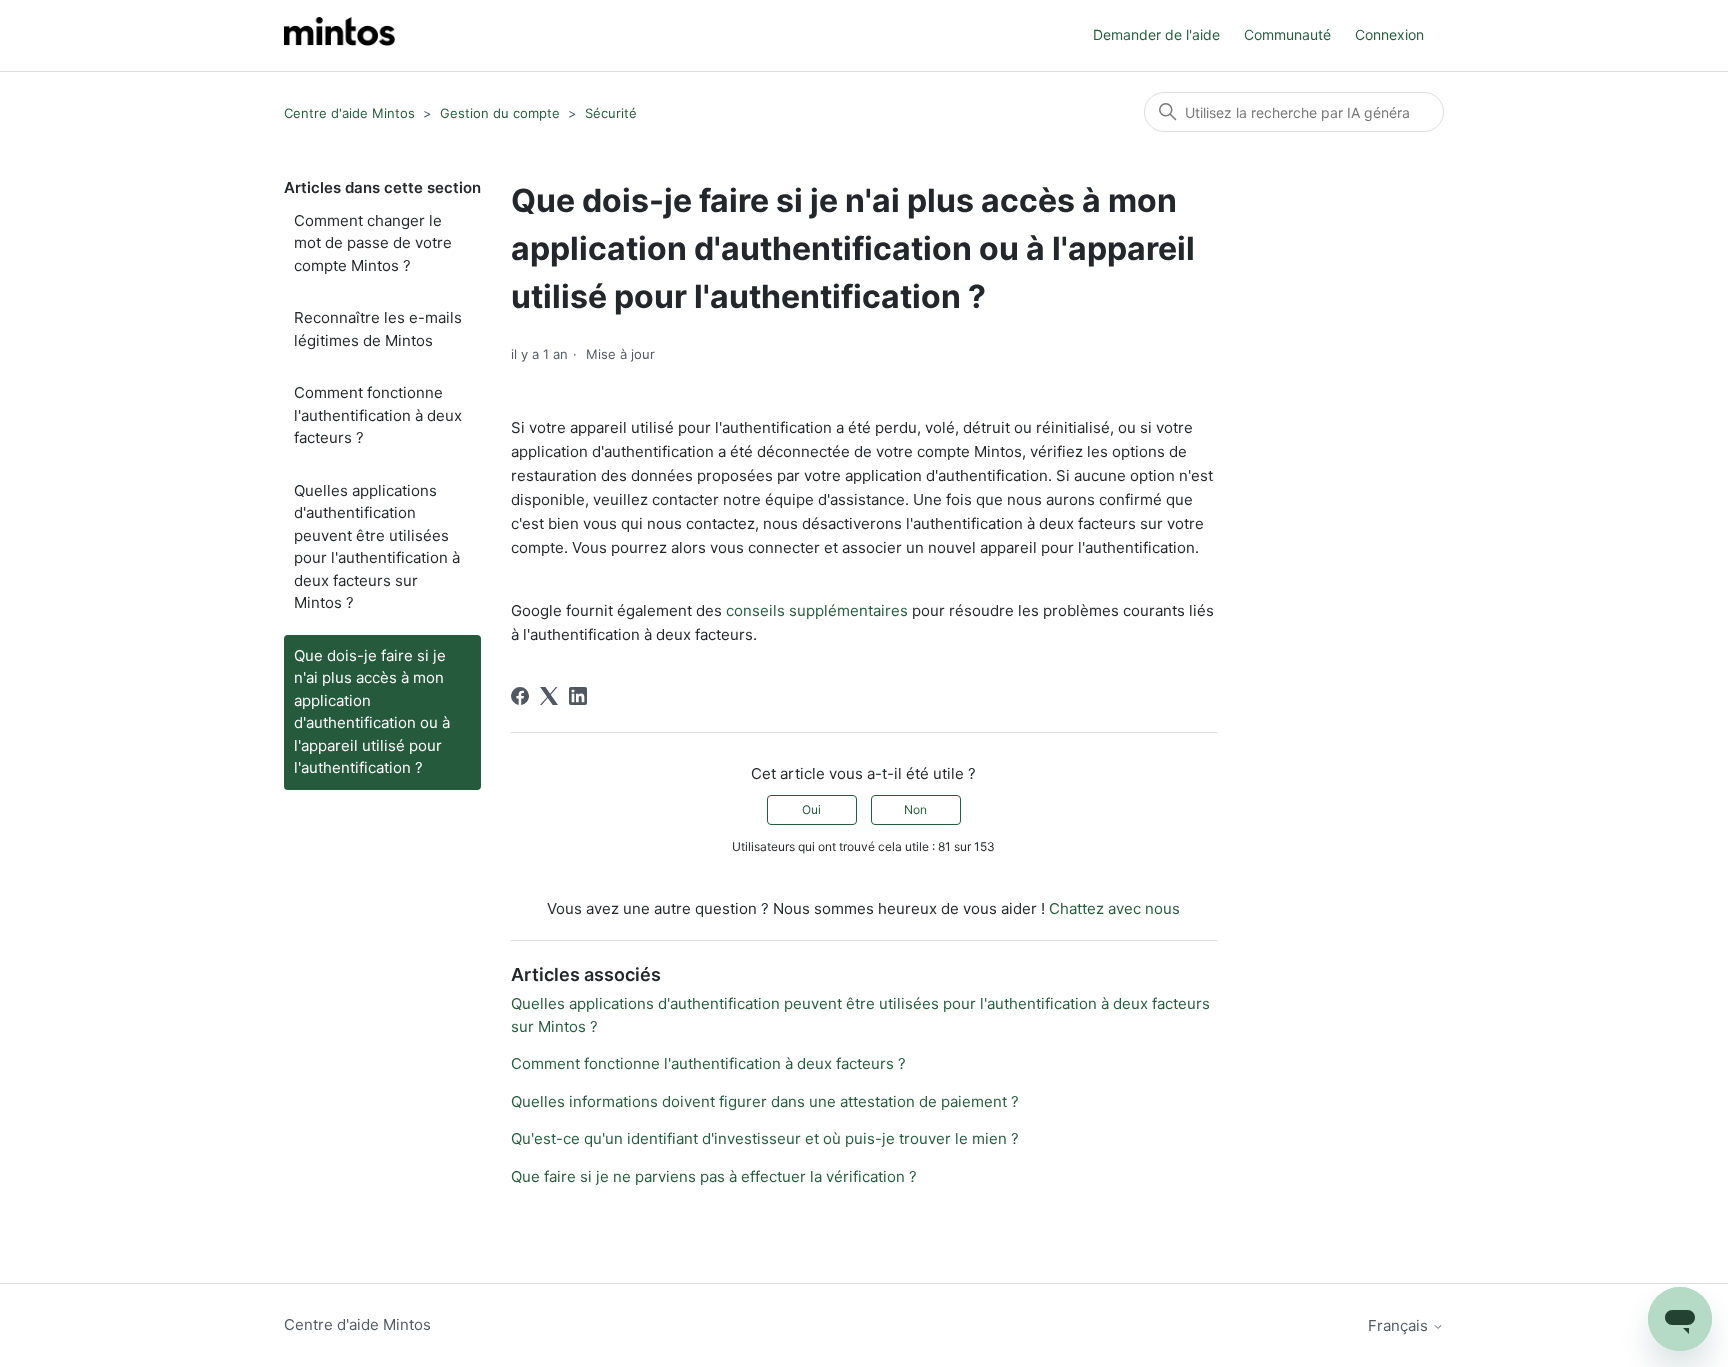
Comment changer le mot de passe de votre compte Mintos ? (373, 243)
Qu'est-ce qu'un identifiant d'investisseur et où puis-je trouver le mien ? (765, 1138)
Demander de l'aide (1156, 34)
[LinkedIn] (578, 696)
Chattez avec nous (1114, 908)
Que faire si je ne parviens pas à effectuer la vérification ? (714, 1176)
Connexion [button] (1389, 34)
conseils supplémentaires (817, 610)
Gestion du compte (500, 113)
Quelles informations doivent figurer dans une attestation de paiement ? (765, 1101)
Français (1400, 1325)
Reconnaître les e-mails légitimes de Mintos (378, 329)
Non (915, 809)
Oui (811, 809)
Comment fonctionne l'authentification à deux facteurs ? (378, 415)
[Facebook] (520, 696)
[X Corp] (549, 696)
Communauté (1287, 34)
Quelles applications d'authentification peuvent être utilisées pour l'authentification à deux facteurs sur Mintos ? (377, 547)
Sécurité (611, 113)
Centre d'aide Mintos (349, 113)
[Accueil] (339, 35)
